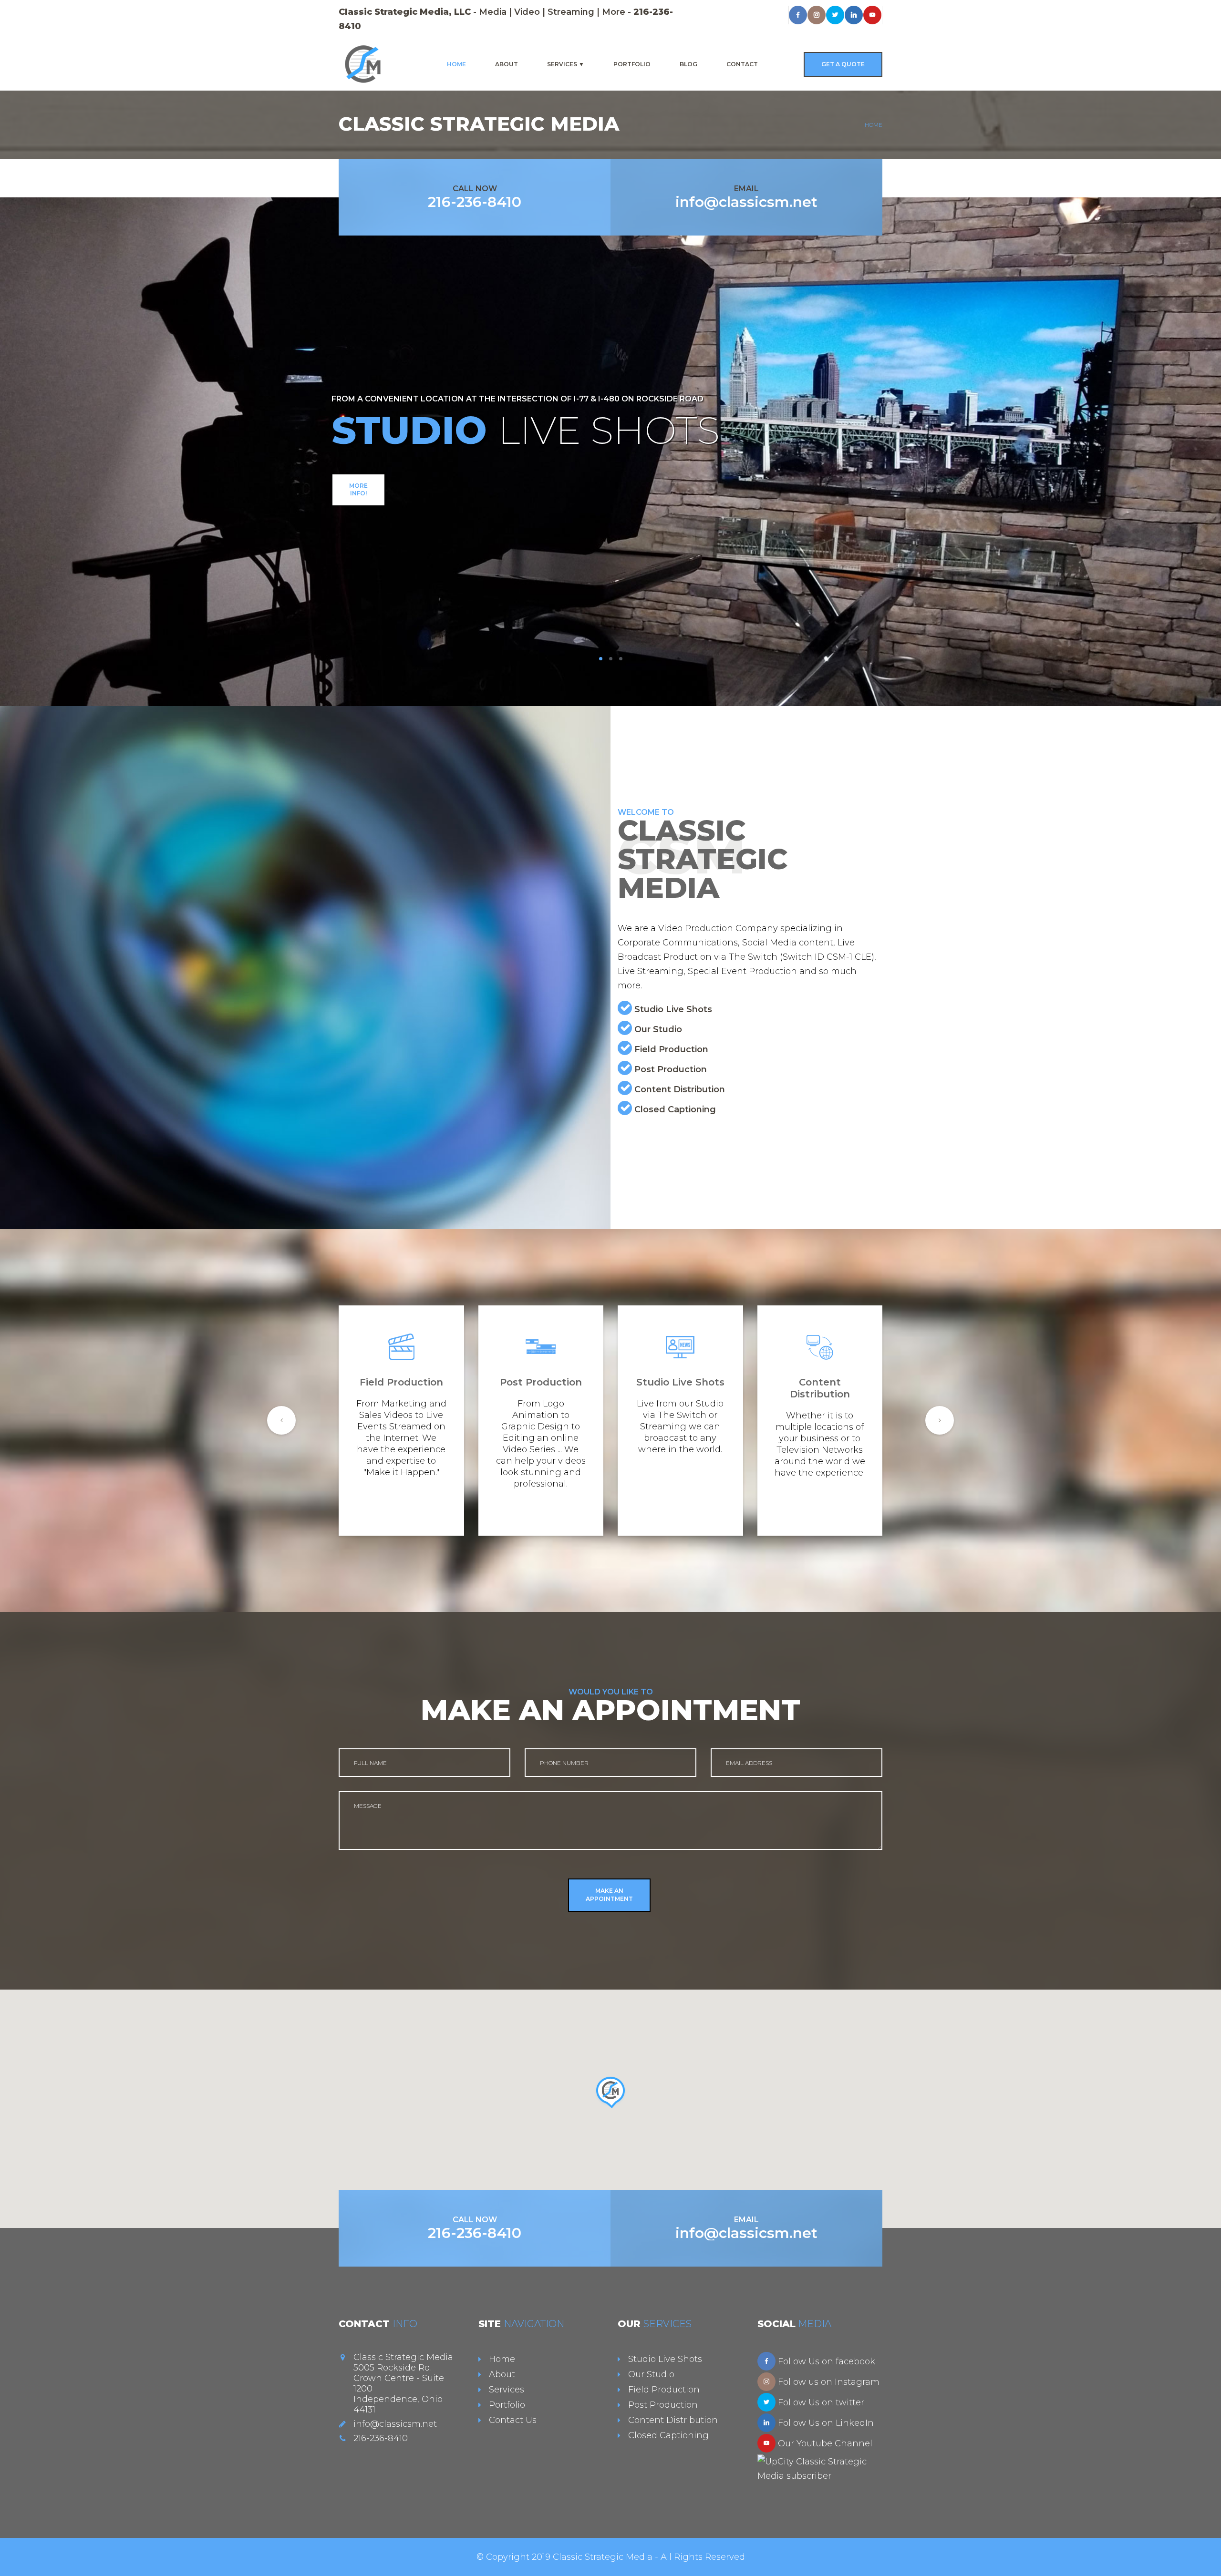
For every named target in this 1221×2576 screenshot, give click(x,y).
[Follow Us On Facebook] (766, 2361)
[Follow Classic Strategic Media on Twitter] (835, 15)
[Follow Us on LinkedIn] (766, 2423)
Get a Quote (843, 64)
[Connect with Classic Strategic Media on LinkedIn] (854, 15)
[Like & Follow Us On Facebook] (798, 15)
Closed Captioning (675, 1109)
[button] (610, 2093)
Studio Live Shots (673, 1009)
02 (611, 659)
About (507, 64)
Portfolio (632, 64)
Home (456, 64)
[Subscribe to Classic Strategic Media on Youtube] (766, 2443)
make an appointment (609, 1895)
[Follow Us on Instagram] (817, 15)
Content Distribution (680, 1089)
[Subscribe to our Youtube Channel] (872, 15)
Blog (688, 64)
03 (621, 659)
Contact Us (513, 2420)
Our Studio (658, 1029)
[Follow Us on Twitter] (766, 2402)
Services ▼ (566, 64)
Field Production (671, 1049)
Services (507, 2390)
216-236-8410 (475, 202)
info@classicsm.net (746, 202)
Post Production (671, 1069)
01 (601, 659)
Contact (742, 64)
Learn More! (611, 510)
